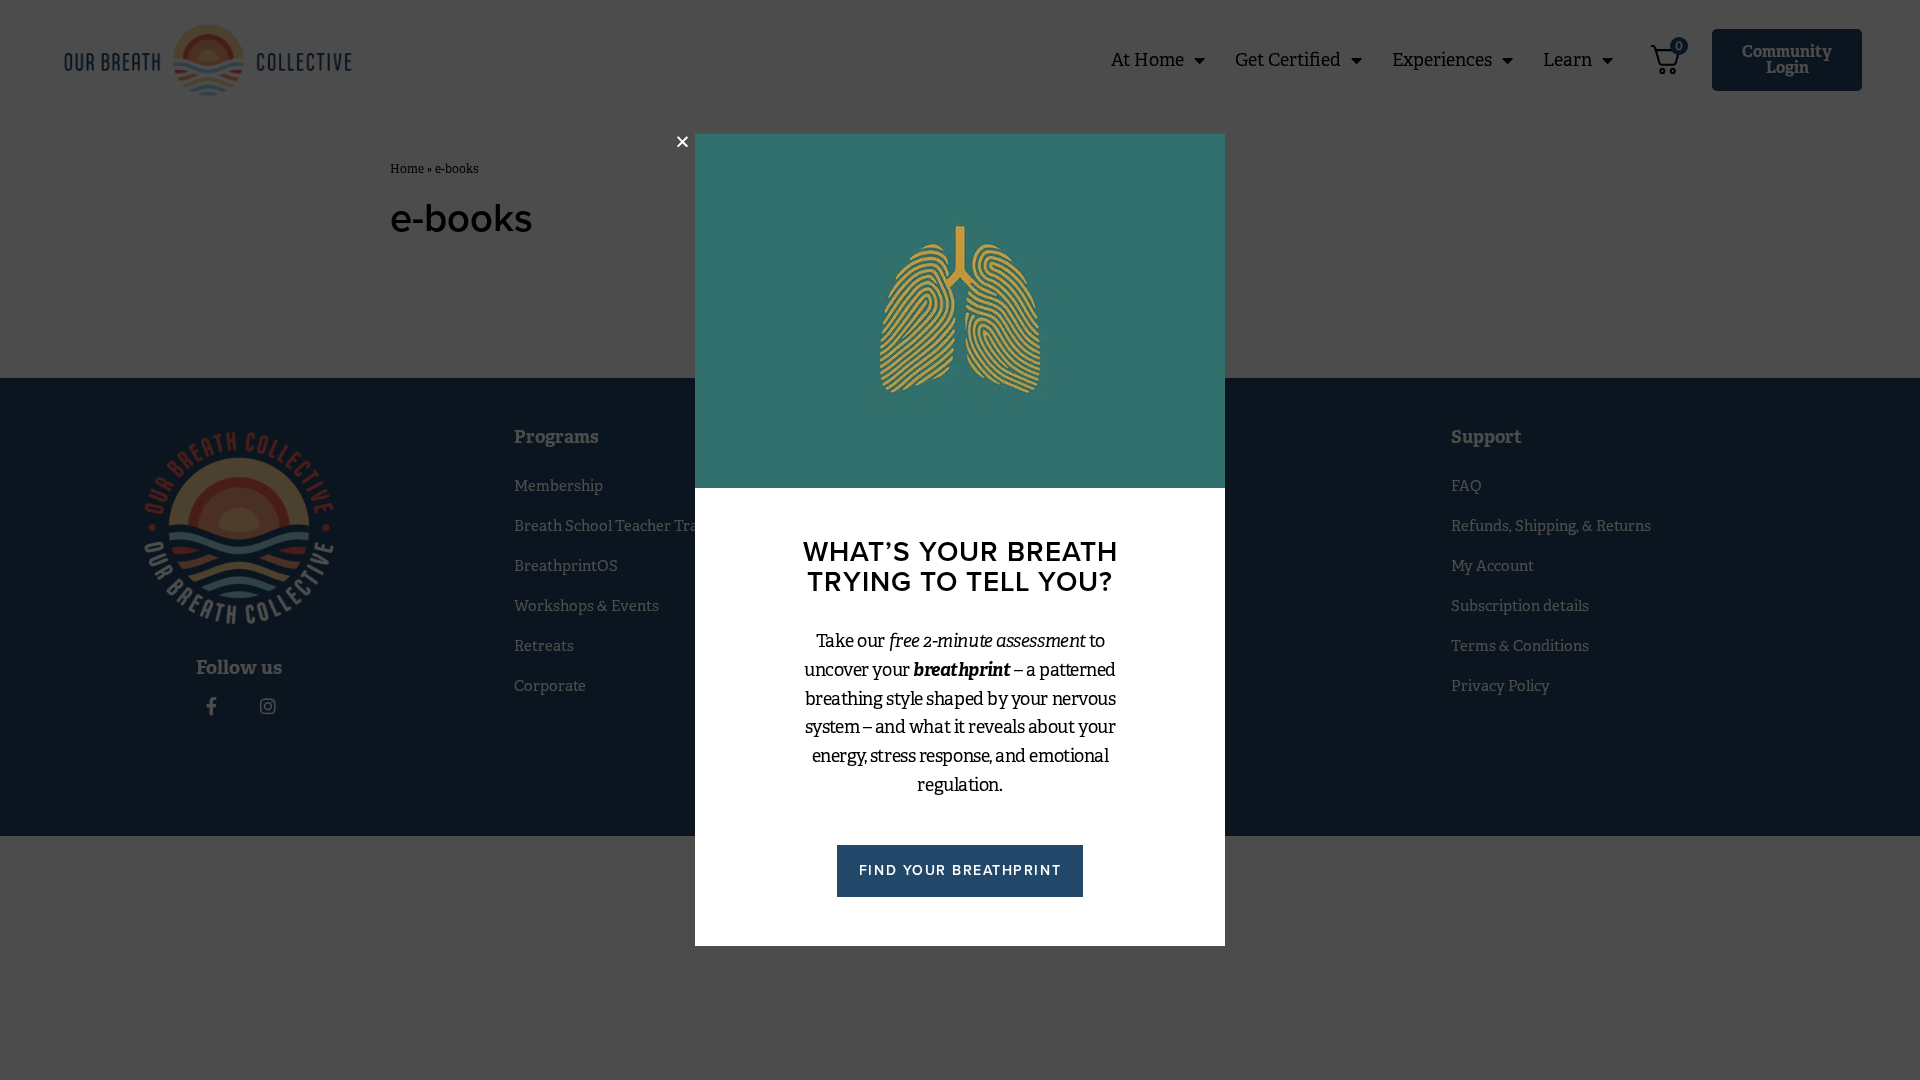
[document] (960, 540)
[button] (682, 141)
